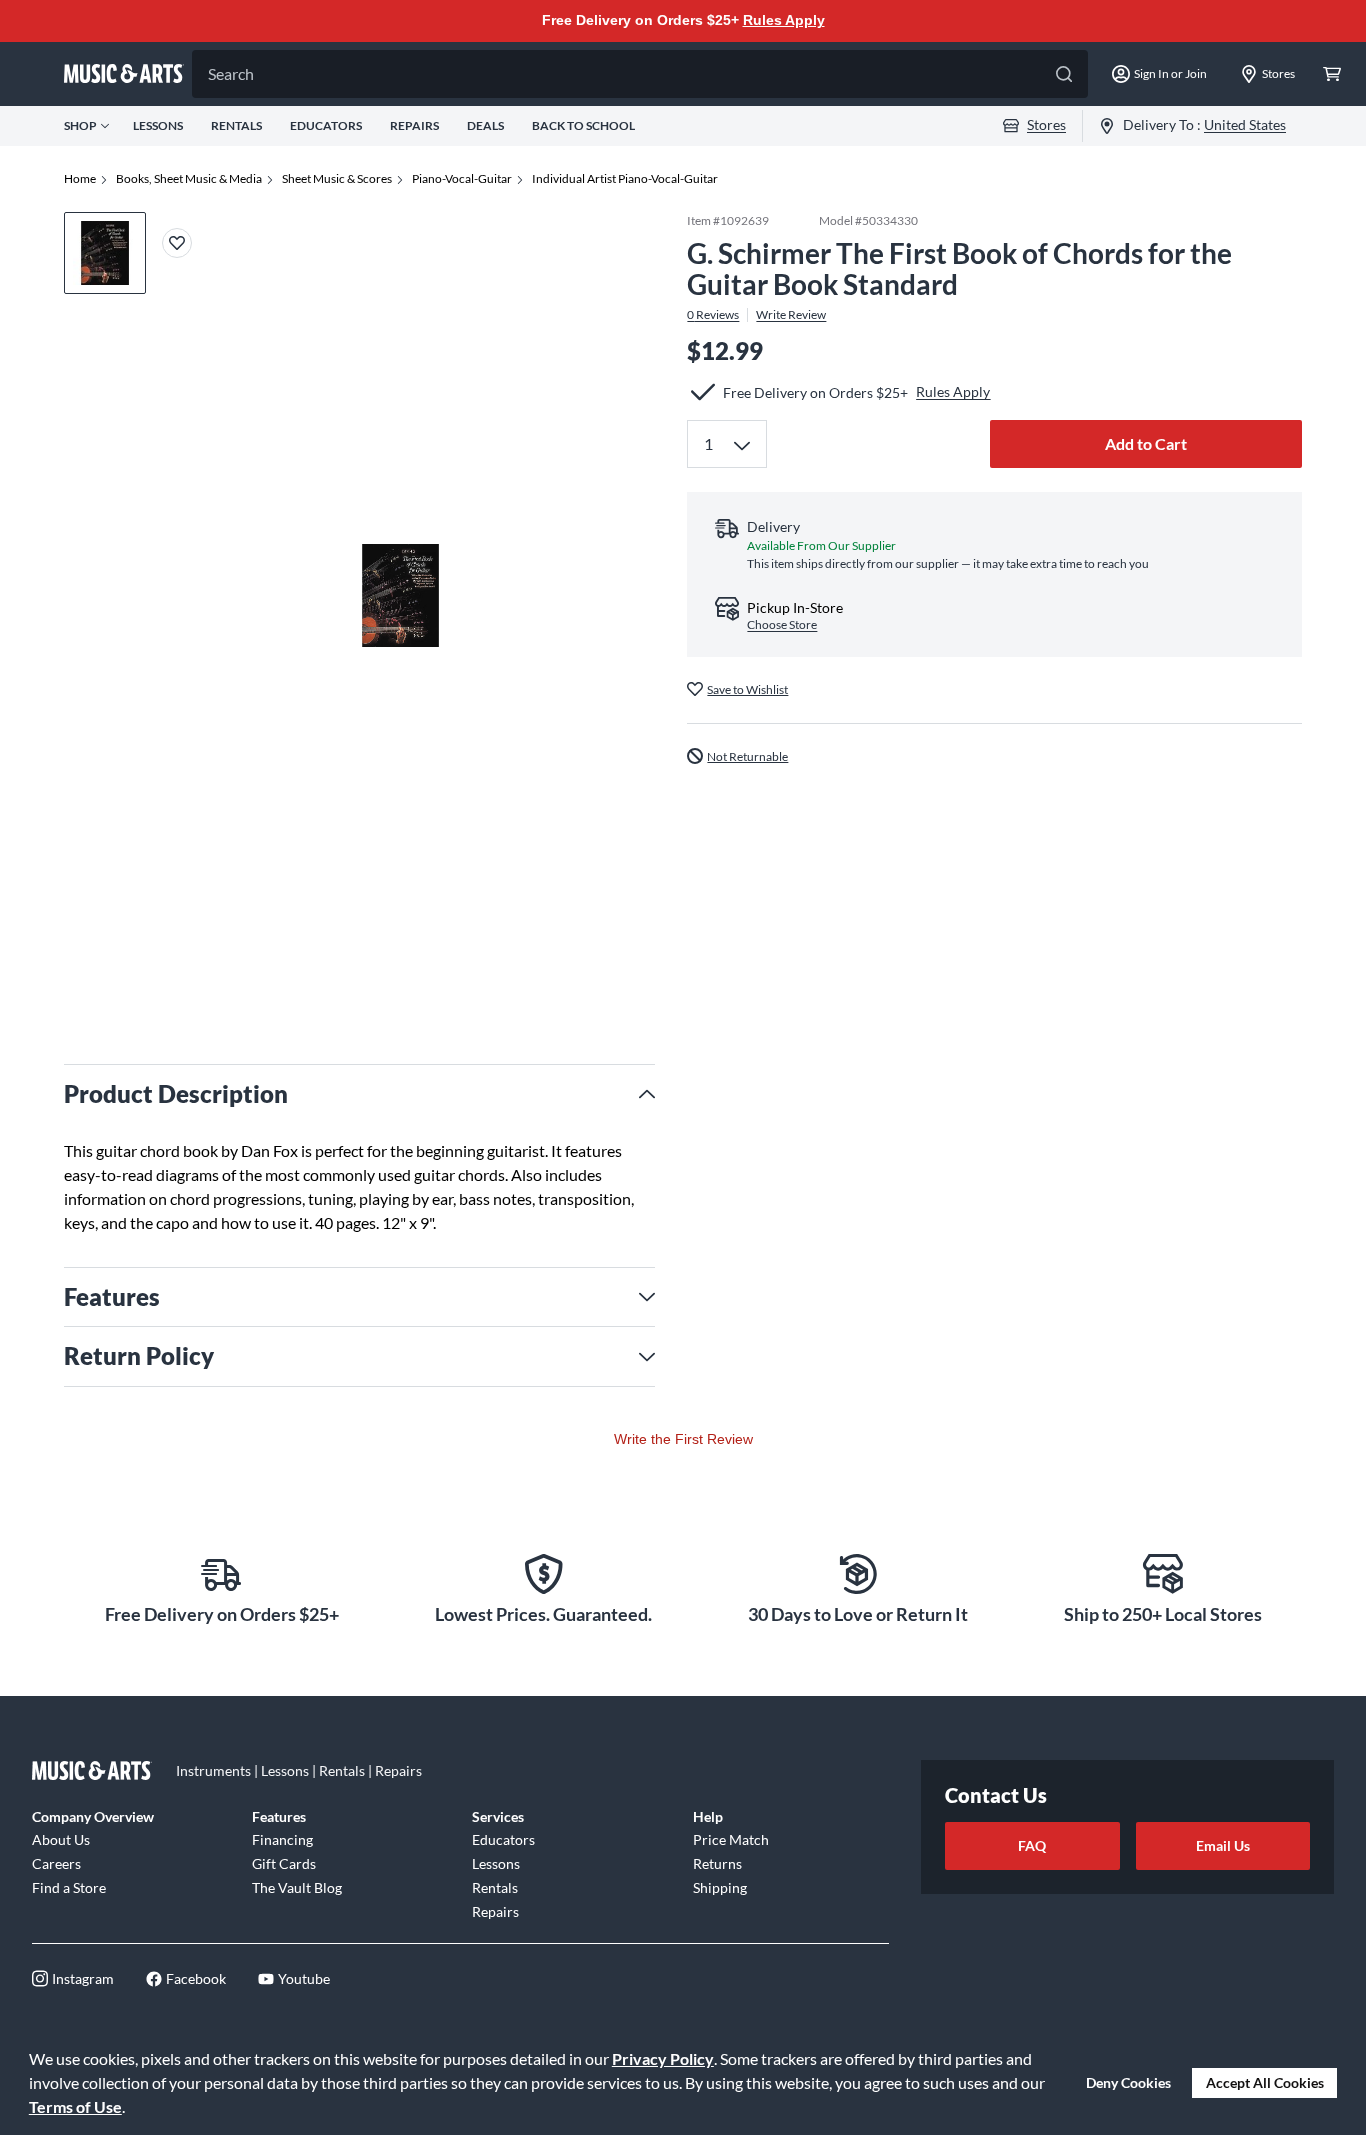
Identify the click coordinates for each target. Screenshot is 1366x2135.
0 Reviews (713, 314)
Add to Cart (1146, 443)
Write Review (791, 314)
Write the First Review (683, 1439)
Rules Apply (784, 20)
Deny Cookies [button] (1128, 2082)
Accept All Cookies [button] (1265, 2082)
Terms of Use (75, 2106)
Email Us (1223, 1845)
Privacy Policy (663, 2058)
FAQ (1032, 1845)
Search (231, 73)
